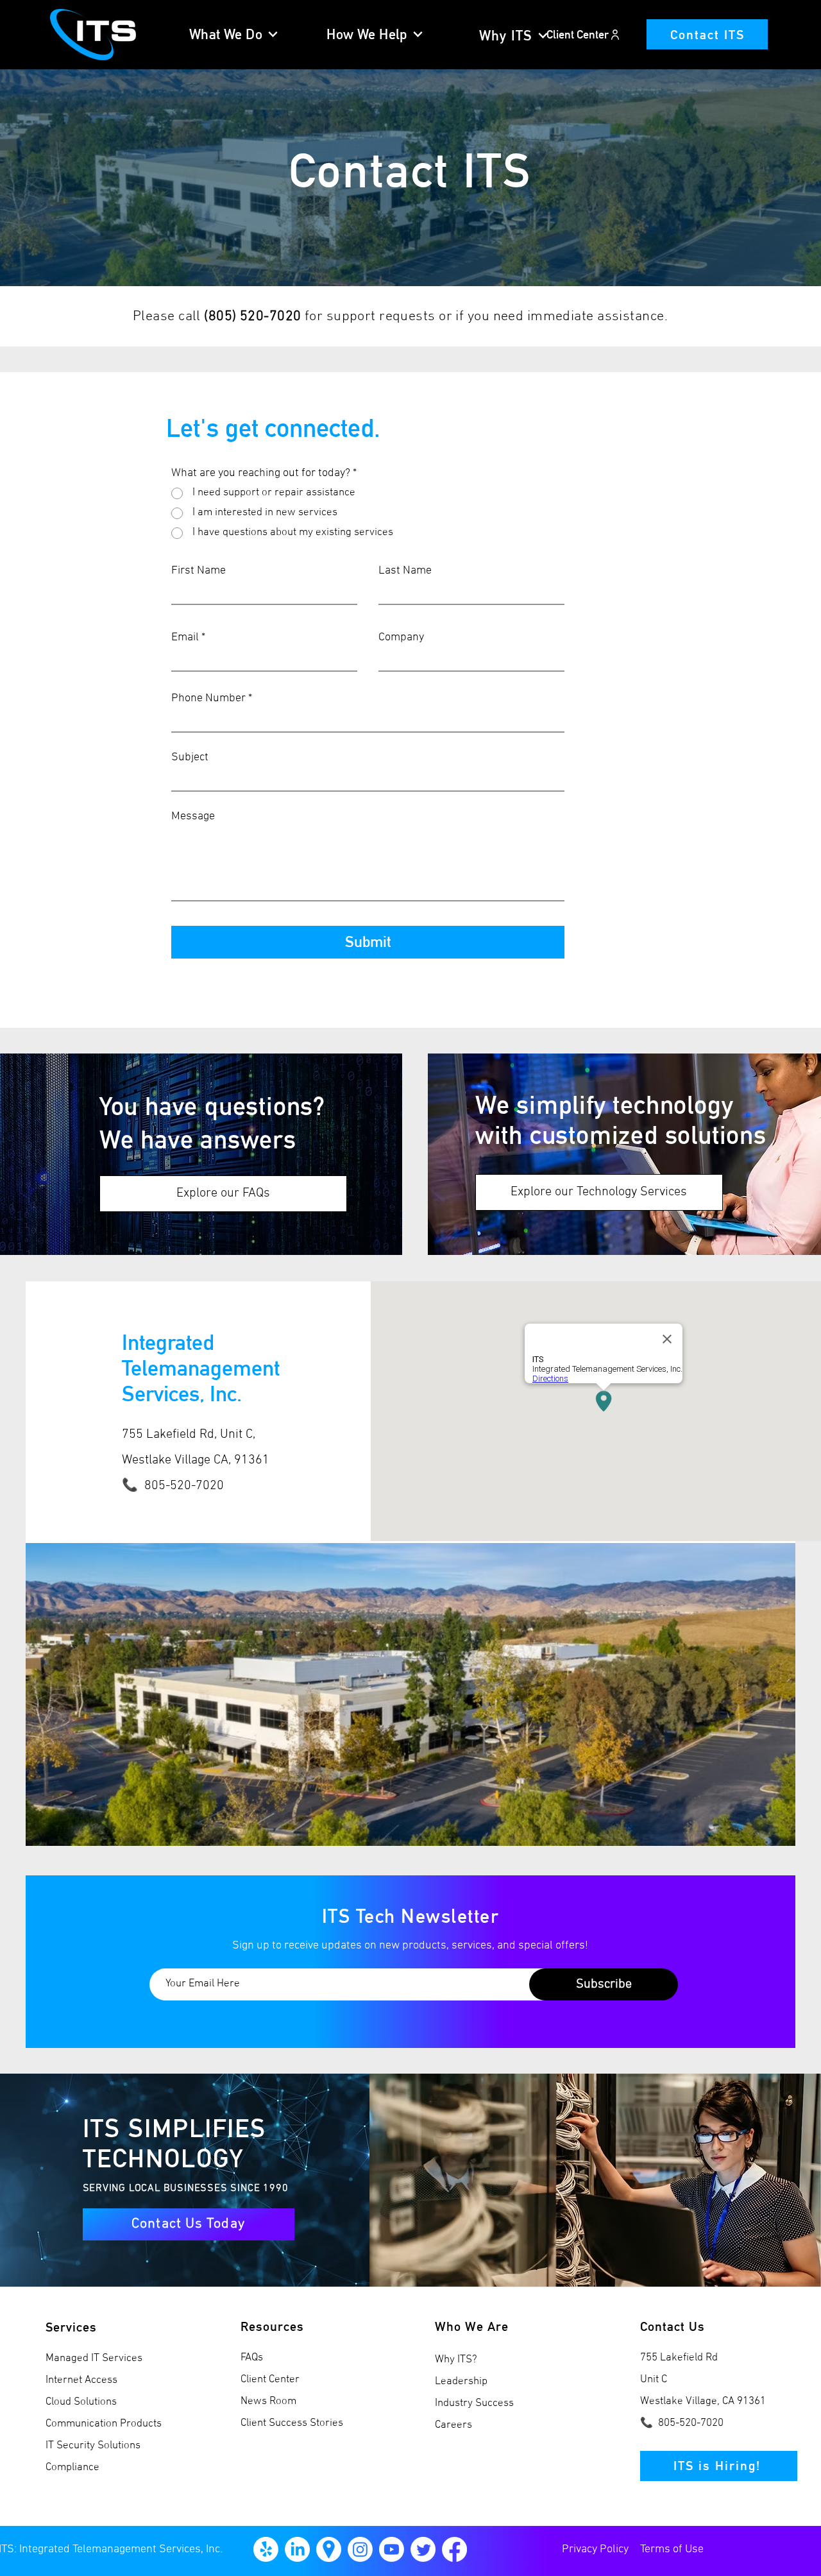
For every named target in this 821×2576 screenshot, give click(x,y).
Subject (190, 758)
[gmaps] (329, 2549)
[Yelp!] (266, 2549)
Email (185, 638)
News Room (268, 2401)
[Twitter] (423, 2549)
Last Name (405, 571)
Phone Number (208, 699)
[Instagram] (360, 2549)
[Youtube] (392, 2549)
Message (193, 817)
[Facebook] (454, 2549)
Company (401, 638)
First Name (199, 571)
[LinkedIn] (297, 2549)
